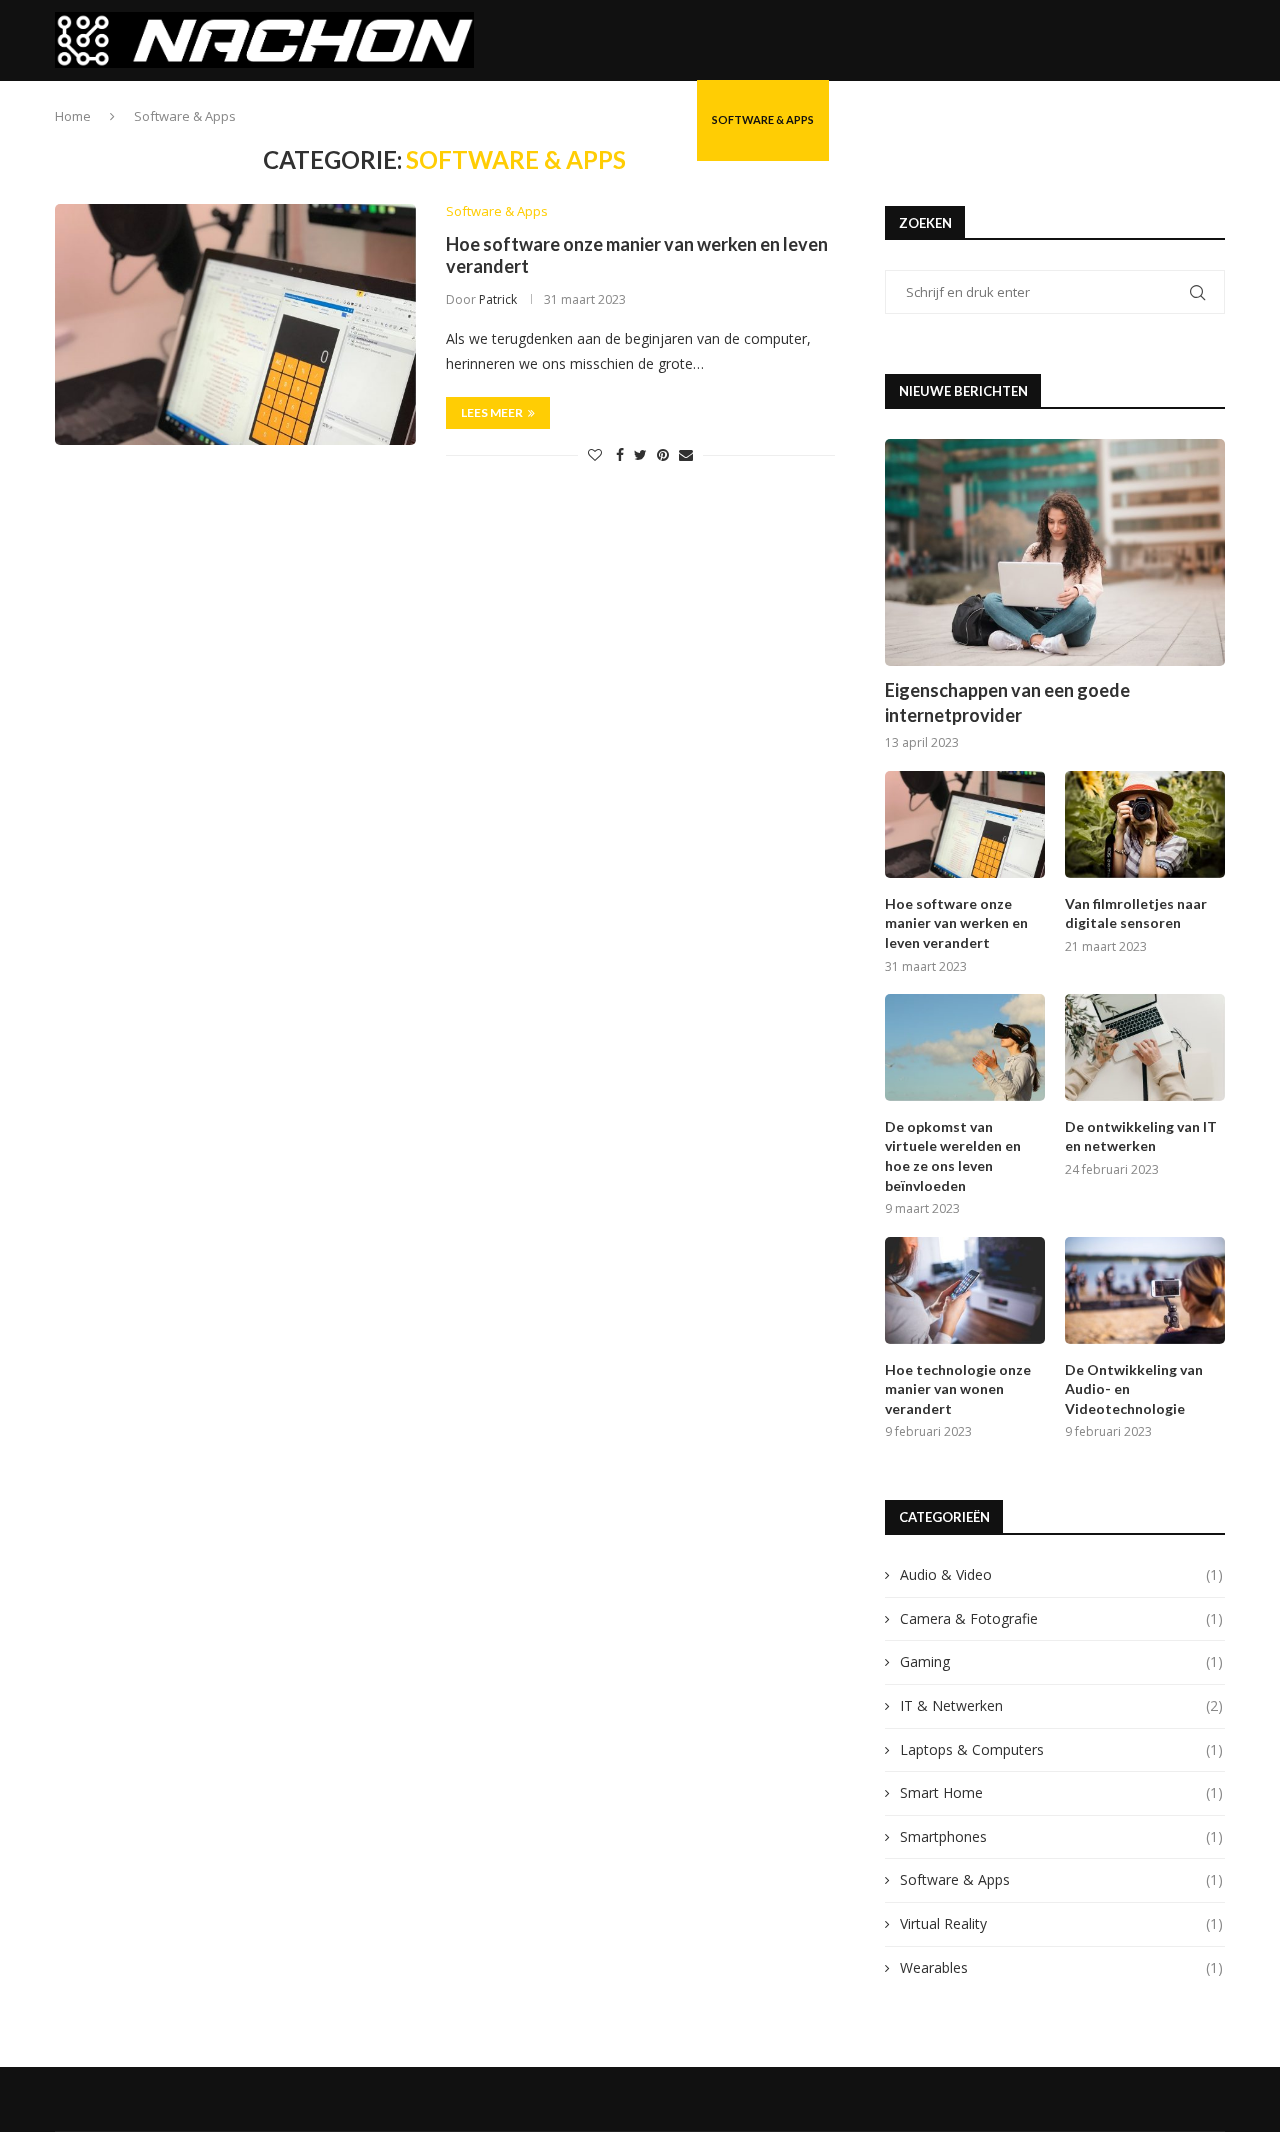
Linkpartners (1105, 119)
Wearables (1061, 1967)
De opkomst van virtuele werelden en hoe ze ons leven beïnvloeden (953, 1156)
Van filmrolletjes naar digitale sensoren (1136, 913)
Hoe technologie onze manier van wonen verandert (958, 1389)
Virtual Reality (1061, 1923)
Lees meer (492, 412)
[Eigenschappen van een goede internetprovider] (1055, 552)
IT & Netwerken (474, 119)
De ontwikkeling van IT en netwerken (1141, 1136)
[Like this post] (595, 454)
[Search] (1215, 120)
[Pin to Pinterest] (663, 454)
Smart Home (881, 119)
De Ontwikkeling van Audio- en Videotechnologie (1134, 1389)
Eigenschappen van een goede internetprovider (1007, 702)
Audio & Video (992, 119)
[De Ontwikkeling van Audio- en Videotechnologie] (1145, 1290)
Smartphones (1061, 1836)
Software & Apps (763, 119)
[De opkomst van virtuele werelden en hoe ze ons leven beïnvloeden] (965, 1047)
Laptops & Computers (1061, 1749)
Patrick (498, 299)
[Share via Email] (686, 454)
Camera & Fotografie (616, 119)
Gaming (1061, 1661)
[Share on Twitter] (640, 454)
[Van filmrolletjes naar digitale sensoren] (1145, 824)
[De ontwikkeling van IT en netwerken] (1145, 1047)
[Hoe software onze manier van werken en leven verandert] (235, 324)
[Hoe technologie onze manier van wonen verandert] (965, 1290)
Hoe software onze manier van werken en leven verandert (956, 923)
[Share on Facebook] (620, 454)
